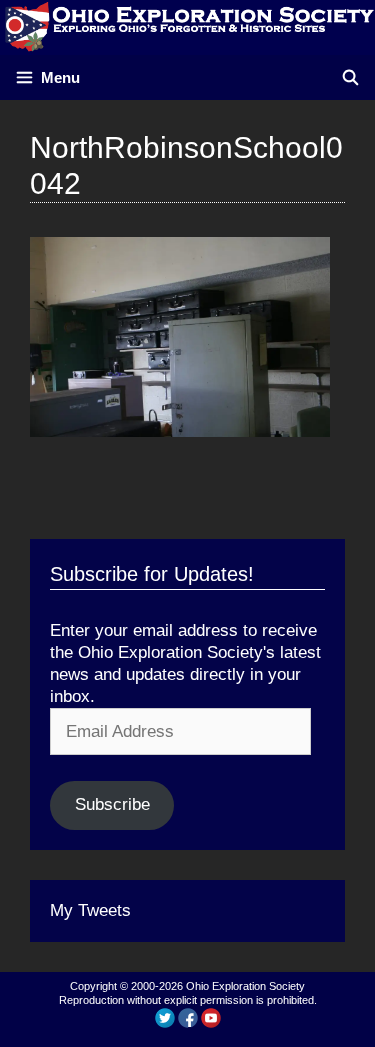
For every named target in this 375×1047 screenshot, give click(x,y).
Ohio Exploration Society (245, 986)
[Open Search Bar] (350, 77)
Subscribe (112, 804)
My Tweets (90, 910)
